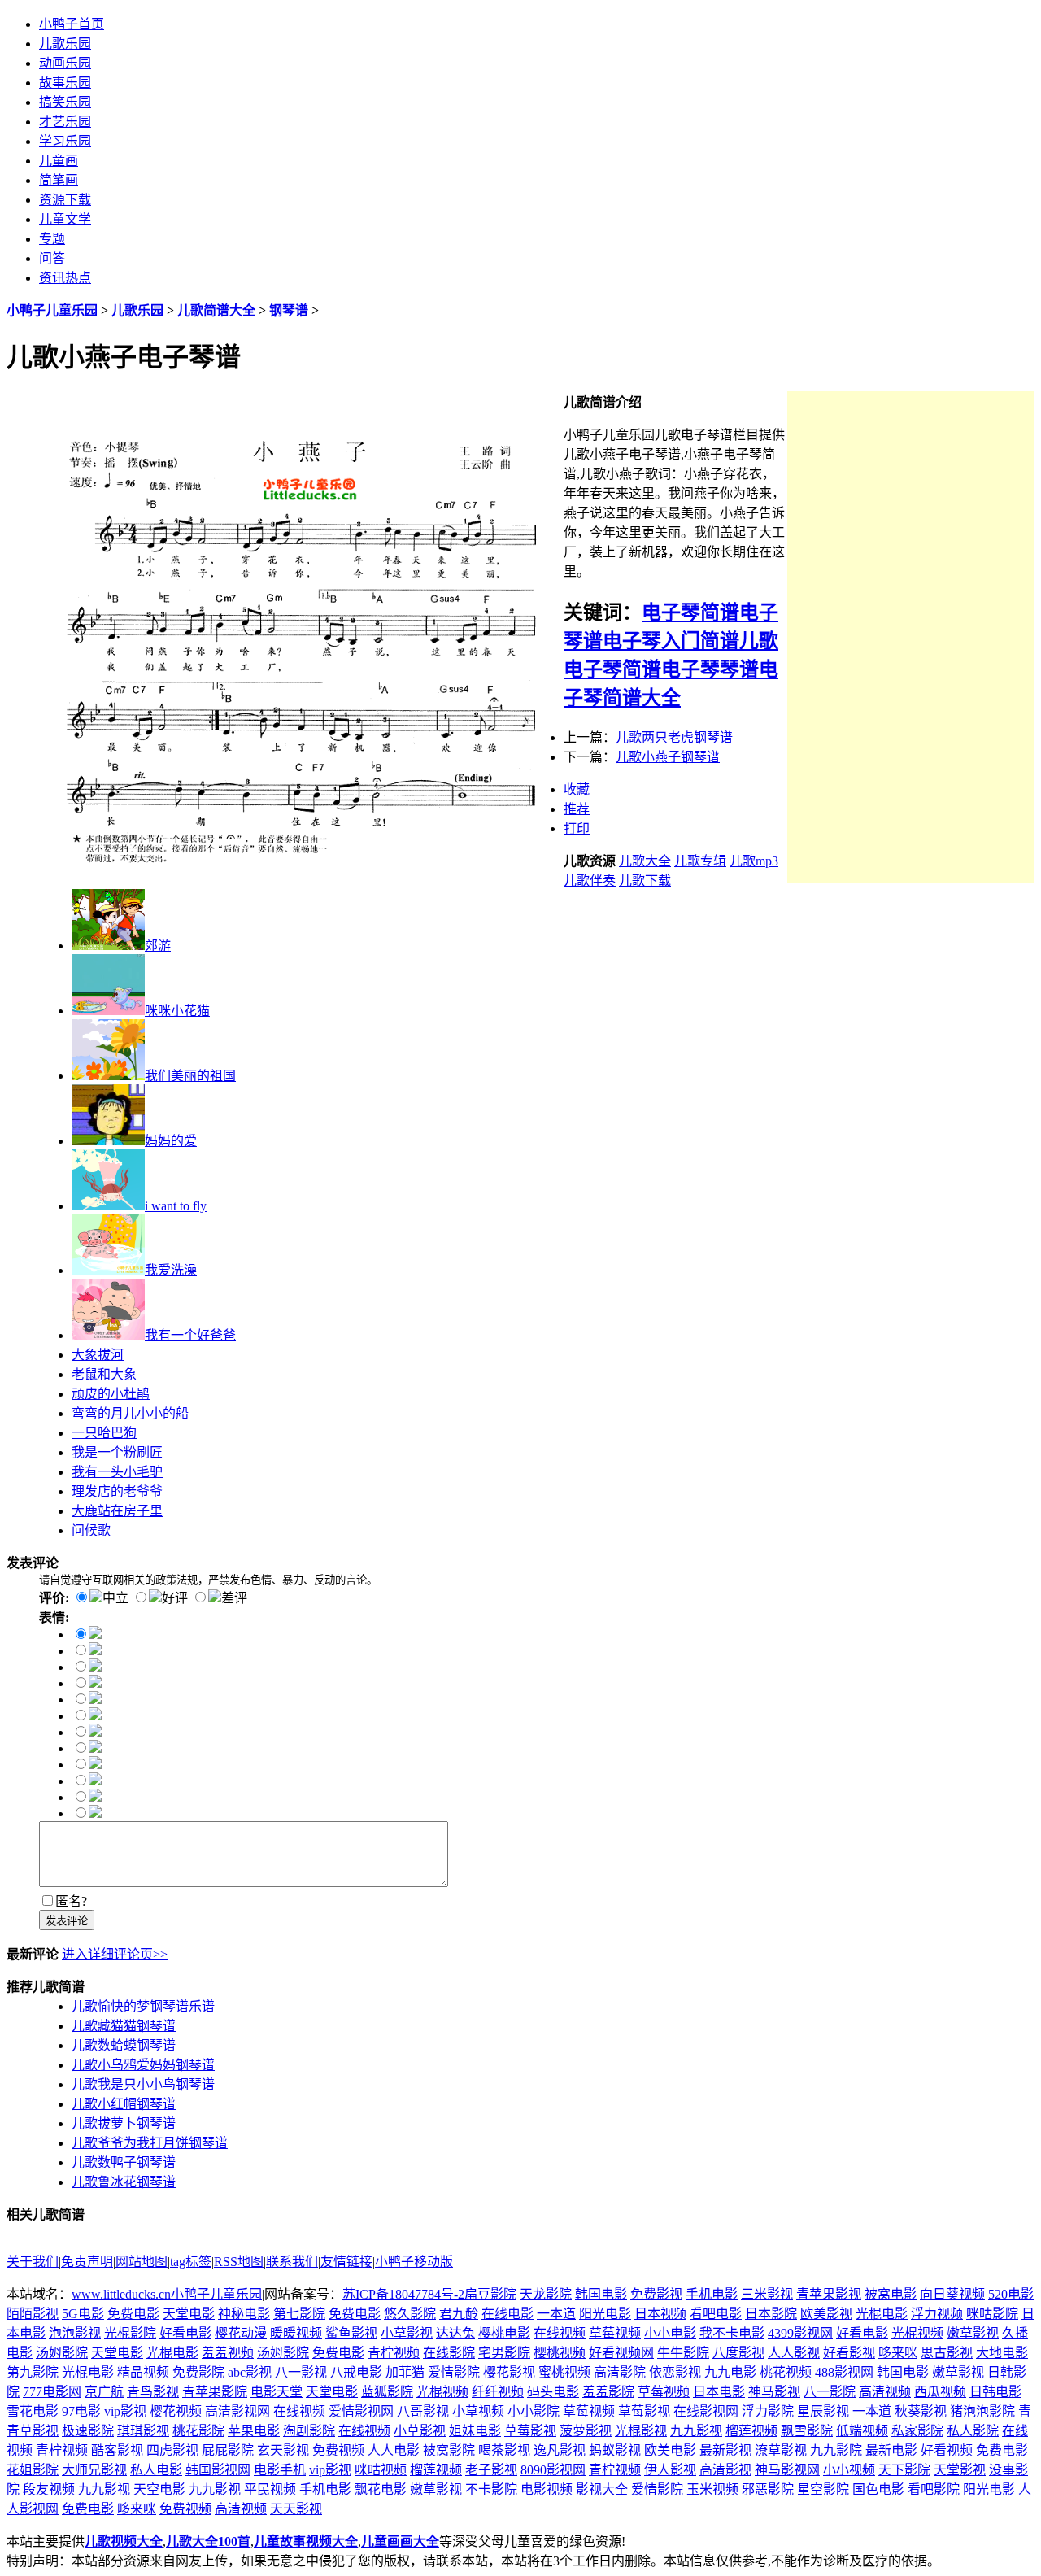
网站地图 (142, 2262)
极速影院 (88, 2431)
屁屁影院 (228, 2450)
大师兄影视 (94, 2470)
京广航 (104, 2392)
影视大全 (602, 2489)
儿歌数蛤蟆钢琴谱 (124, 2045)
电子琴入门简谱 (671, 641)
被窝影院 (449, 2450)
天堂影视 (960, 2470)
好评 (175, 1598)
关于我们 (33, 2262)
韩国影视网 (218, 2470)
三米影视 (767, 2294)
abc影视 (250, 2372)
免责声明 (87, 2262)
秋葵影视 (921, 2411)
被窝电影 (891, 2294)
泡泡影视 (75, 2333)
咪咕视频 (381, 2470)
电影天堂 (277, 2392)
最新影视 (725, 2450)
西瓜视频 (940, 2392)
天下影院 (904, 2470)
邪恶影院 (768, 2489)
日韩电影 (995, 2392)
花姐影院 (33, 2470)
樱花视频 (176, 2411)
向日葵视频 (952, 2294)
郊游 (158, 946)
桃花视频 (786, 2372)
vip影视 (125, 2411)
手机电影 (712, 2294)
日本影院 (771, 2314)
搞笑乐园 (65, 102)
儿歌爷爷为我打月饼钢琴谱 (150, 2143)
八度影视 (738, 2353)
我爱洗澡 (171, 1270)
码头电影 (553, 2392)
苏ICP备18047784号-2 (403, 2294)
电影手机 (280, 2470)
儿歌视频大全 (124, 2541)
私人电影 (156, 2470)
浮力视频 (937, 2314)
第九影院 (33, 2372)
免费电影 (133, 2314)
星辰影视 (823, 2411)
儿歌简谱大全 (216, 310)
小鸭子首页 (72, 24)
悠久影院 (410, 2314)
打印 (577, 828)
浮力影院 (768, 2411)
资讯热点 (65, 278)
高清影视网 (237, 2411)
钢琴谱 (289, 310)
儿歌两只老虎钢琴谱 (674, 737)
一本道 (556, 2314)
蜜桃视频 (564, 2372)
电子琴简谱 (690, 612)
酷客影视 (117, 2450)
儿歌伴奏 (590, 880)
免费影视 (656, 2294)
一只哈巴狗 (104, 1433)
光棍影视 (641, 2431)
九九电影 (730, 2372)
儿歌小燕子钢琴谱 (668, 757)
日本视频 (660, 2314)
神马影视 (774, 2392)
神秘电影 (244, 2314)
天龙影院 (546, 2294)
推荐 (577, 809)
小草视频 (478, 2411)
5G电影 (83, 2314)
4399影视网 (800, 2333)
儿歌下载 (645, 880)
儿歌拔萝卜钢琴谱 (124, 2123)
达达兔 (455, 2333)
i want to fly (176, 1206)
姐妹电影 (475, 2431)
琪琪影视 (143, 2431)
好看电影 (185, 2333)
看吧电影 (716, 2314)
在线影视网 (706, 2411)
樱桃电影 (504, 2333)
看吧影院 (934, 2489)
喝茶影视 (504, 2450)
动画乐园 (65, 63)
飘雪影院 (807, 2431)
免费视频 (338, 2450)
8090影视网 (553, 2470)
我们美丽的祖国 (190, 1076)
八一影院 (830, 2392)
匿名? (71, 1901)
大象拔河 (98, 1355)
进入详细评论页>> (115, 1954)
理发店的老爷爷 (117, 1491)
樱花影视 (509, 2372)
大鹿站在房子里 (117, 1511)
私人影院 (973, 2431)
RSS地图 (239, 2262)
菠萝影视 (586, 2431)
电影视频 (547, 2489)
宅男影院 (504, 2353)
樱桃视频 (560, 2353)
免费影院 (198, 2372)
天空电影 (159, 2489)
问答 (52, 258)
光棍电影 (882, 2314)
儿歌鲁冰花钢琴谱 (124, 2182)
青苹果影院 (215, 2392)
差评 (234, 1598)
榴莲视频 (751, 2431)
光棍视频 (917, 2333)
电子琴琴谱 (710, 669)
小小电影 (670, 2333)
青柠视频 (394, 2353)
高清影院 (620, 2372)
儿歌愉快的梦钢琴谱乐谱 (143, 2006)
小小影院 (534, 2411)
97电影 (81, 2411)
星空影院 (823, 2489)
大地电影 (1002, 2353)
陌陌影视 (33, 2314)
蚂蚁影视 (615, 2450)
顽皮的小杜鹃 (111, 1394)
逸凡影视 (560, 2450)
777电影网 (52, 2392)
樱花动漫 (241, 2333)
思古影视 (947, 2353)
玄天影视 (283, 2450)
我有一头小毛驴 (117, 1472)
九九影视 (696, 2431)
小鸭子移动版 (414, 2262)
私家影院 (917, 2431)
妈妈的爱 (171, 1141)
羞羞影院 (608, 2392)
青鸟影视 (153, 2392)
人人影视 (794, 2353)
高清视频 (885, 2392)
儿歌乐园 (65, 44)
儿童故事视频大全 (306, 2541)
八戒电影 (356, 2372)
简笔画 (59, 180)
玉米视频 (712, 2489)
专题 (52, 239)
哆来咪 (898, 2353)
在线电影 (507, 2314)
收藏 (577, 789)
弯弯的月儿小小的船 (130, 1413)
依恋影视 (675, 2372)
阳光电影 (605, 2314)
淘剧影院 (309, 2431)
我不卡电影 (732, 2333)
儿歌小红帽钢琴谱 (124, 2104)
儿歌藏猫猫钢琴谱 (124, 2026)
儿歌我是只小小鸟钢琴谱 (143, 2084)
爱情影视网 (361, 2411)
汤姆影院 (62, 2353)
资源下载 (65, 200)
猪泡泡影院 (982, 2411)
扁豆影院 (490, 2294)
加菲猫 (405, 2372)
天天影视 (296, 2509)
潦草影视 (781, 2450)
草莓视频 (615, 2333)
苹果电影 (254, 2431)
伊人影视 (670, 2470)
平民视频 (270, 2489)
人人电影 (394, 2450)
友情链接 (346, 2262)
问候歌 (91, 1530)
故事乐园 (65, 83)
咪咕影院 (992, 2314)
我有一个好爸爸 (190, 1335)
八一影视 (301, 2372)
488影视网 (844, 2372)
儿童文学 (65, 219)
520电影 (1011, 2294)
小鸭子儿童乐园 (52, 310)
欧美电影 (670, 2450)
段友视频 (49, 2489)
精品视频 (143, 2372)
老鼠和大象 (104, 1374)
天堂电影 (189, 2314)
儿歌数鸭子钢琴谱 (124, 2162)
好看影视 (849, 2353)
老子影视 (491, 2470)
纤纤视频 (498, 2392)
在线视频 (560, 2333)
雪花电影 (33, 2411)
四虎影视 (172, 2450)
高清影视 (725, 2470)
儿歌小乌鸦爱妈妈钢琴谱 (143, 2065)
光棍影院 (130, 2333)
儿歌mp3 (754, 861)
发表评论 (67, 1921)
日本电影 (719, 2392)
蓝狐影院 (387, 2392)
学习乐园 (65, 141)
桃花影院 (198, 2431)
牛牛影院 (683, 2353)
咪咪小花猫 (177, 1011)
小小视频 (849, 2470)
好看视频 (947, 2450)
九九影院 (836, 2450)
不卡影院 (491, 2489)
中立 (115, 1598)
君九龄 (459, 2314)
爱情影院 (454, 2372)
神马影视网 (787, 2470)
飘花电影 (381, 2489)
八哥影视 (423, 2411)
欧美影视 (826, 2314)
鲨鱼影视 (351, 2333)
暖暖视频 (296, 2333)
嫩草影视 (973, 2333)
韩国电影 (601, 2294)
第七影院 (299, 2314)
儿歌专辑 (700, 861)
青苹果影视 (829, 2294)
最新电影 (891, 2450)
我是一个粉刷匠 (117, 1452)
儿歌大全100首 (208, 2541)
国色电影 (878, 2489)
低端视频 (862, 2431)
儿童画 (59, 161)
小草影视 (407, 2333)
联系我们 (292, 2262)
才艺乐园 (65, 122)
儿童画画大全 (400, 2541)
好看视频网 (621, 2353)
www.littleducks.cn (121, 2294)
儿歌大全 (645, 861)
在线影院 (449, 2353)
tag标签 (191, 2262)
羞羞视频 (228, 2353)
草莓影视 (644, 2411)
